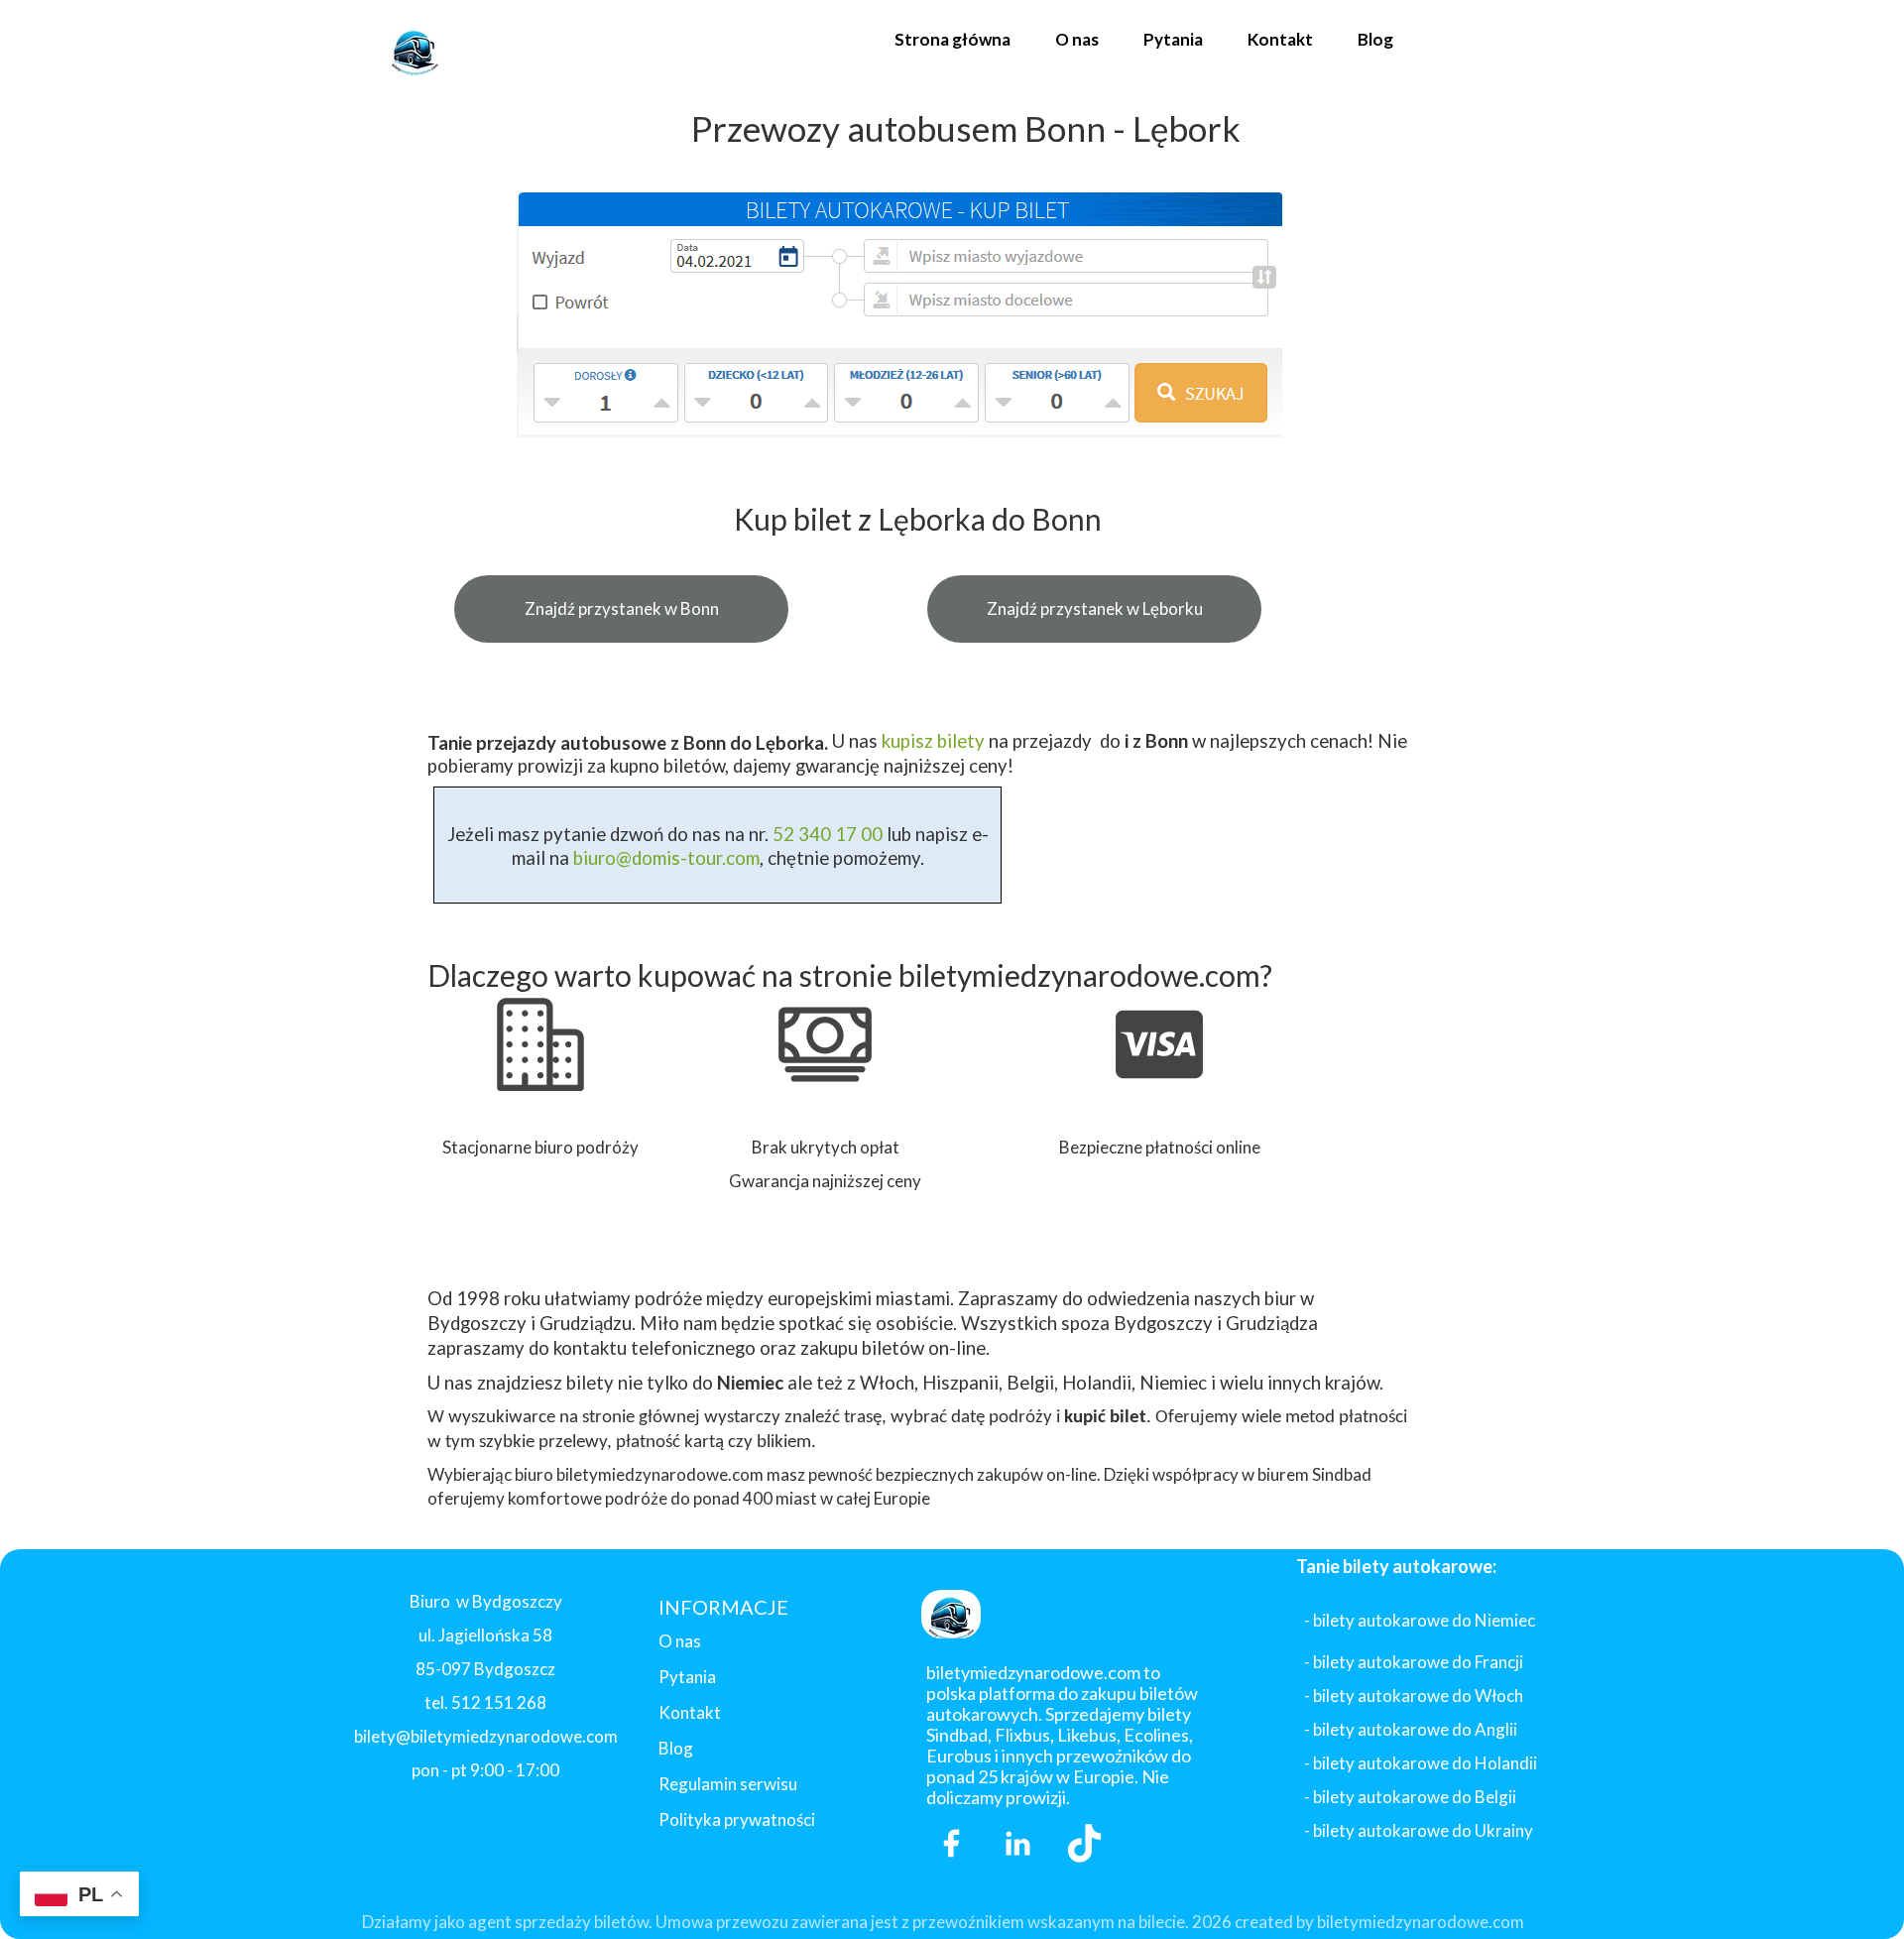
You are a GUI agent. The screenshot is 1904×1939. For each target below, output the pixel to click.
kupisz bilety (933, 741)
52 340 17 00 (826, 834)
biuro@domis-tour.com (666, 858)
